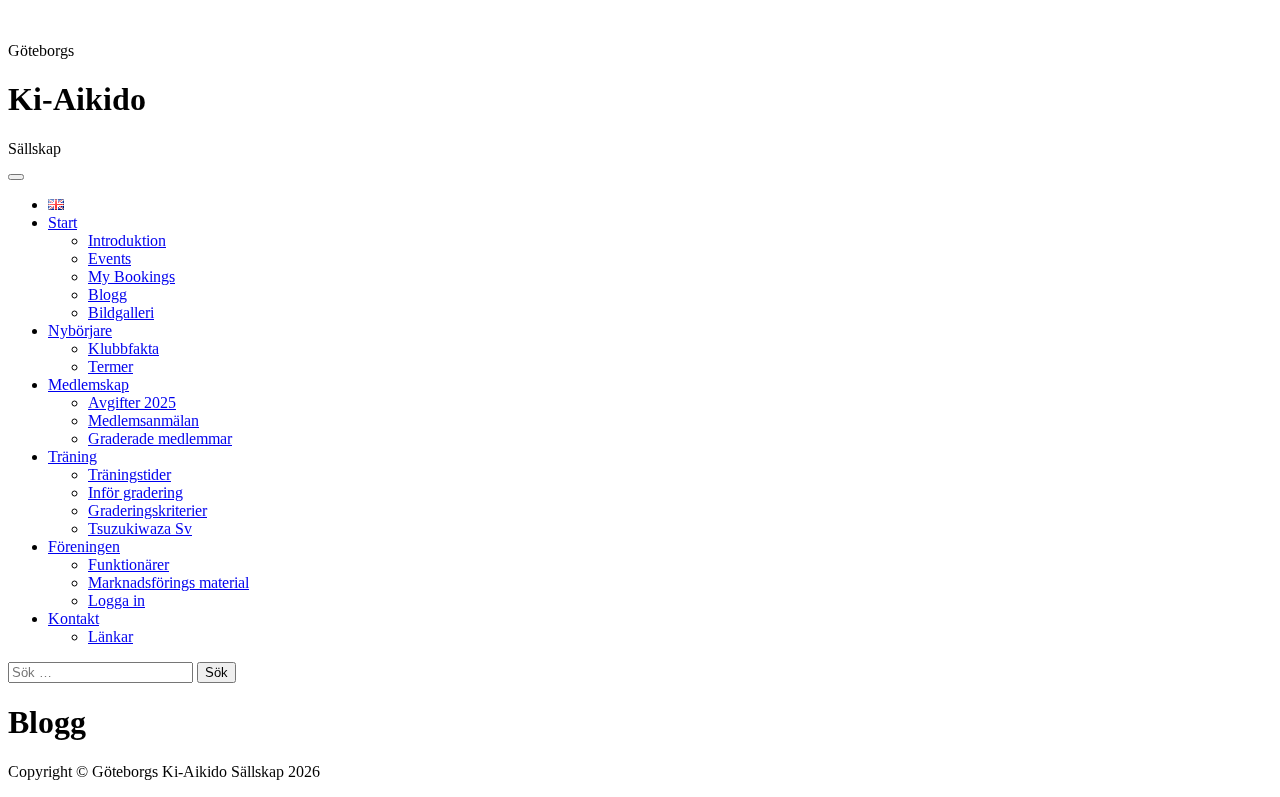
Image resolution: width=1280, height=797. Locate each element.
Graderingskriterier (147, 510)
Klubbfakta (123, 348)
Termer (110, 366)
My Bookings (131, 276)
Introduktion (127, 240)
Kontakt (73, 618)
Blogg (107, 294)
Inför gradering (135, 492)
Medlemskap (88, 384)
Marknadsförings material (168, 582)
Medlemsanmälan (143, 420)
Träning (72, 456)
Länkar (110, 636)
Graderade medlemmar (160, 438)
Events (109, 258)
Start (62, 222)
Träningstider (129, 474)
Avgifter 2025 (132, 402)
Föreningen (84, 546)
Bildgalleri (121, 312)
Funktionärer (128, 564)
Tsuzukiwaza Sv (140, 528)
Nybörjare (80, 330)
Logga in (116, 600)
